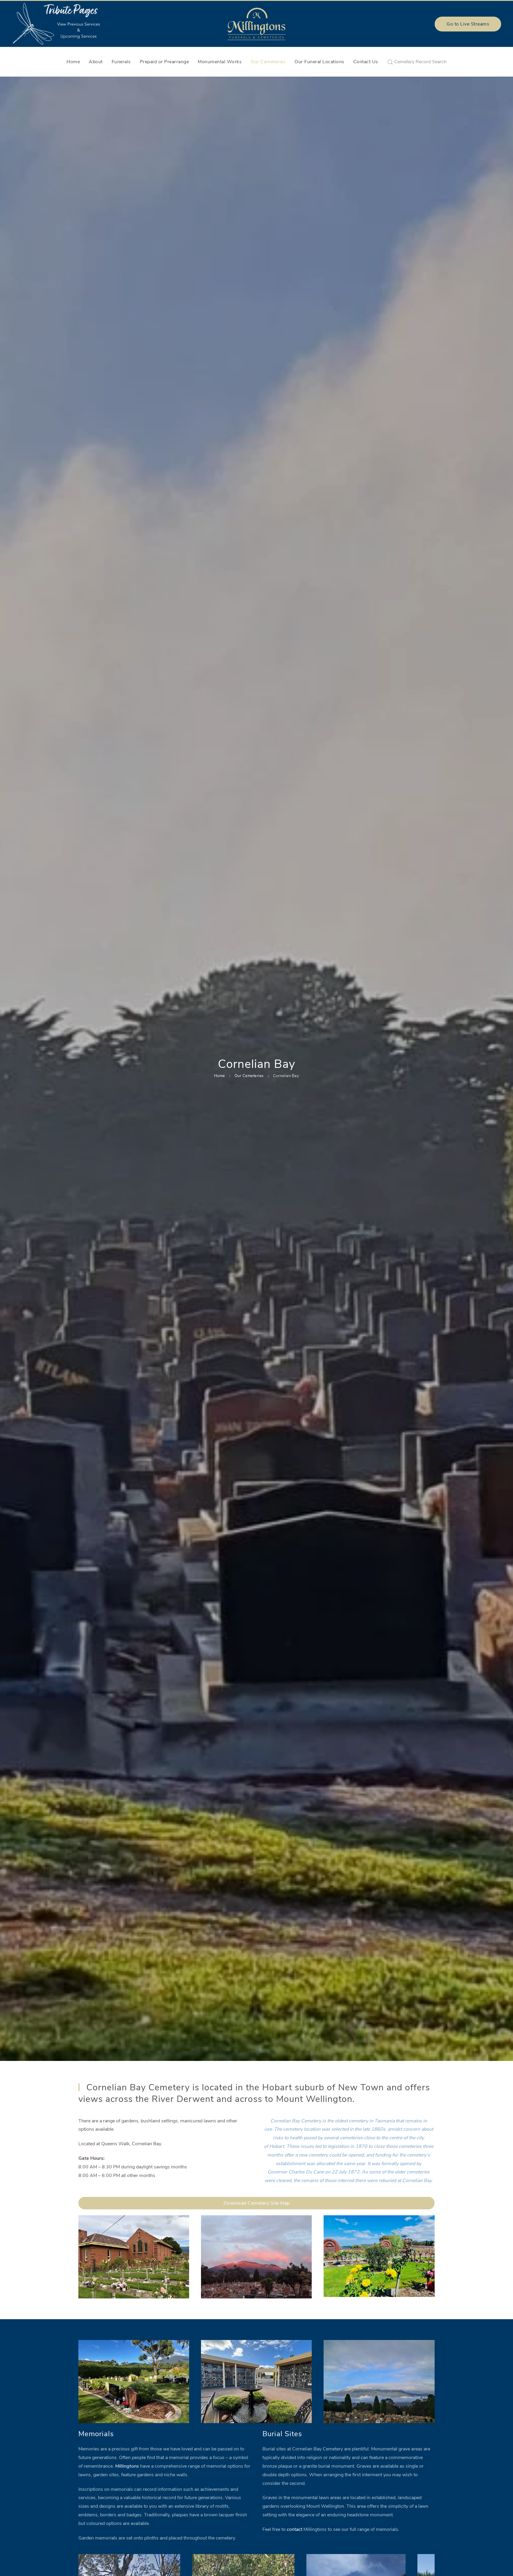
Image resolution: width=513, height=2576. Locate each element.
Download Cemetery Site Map (257, 2203)
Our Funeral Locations (319, 62)
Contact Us (366, 62)
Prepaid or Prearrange (164, 62)
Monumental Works (220, 62)
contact (294, 2529)
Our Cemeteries (268, 62)
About (96, 62)
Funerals (121, 62)
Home (73, 62)
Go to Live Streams (468, 24)
